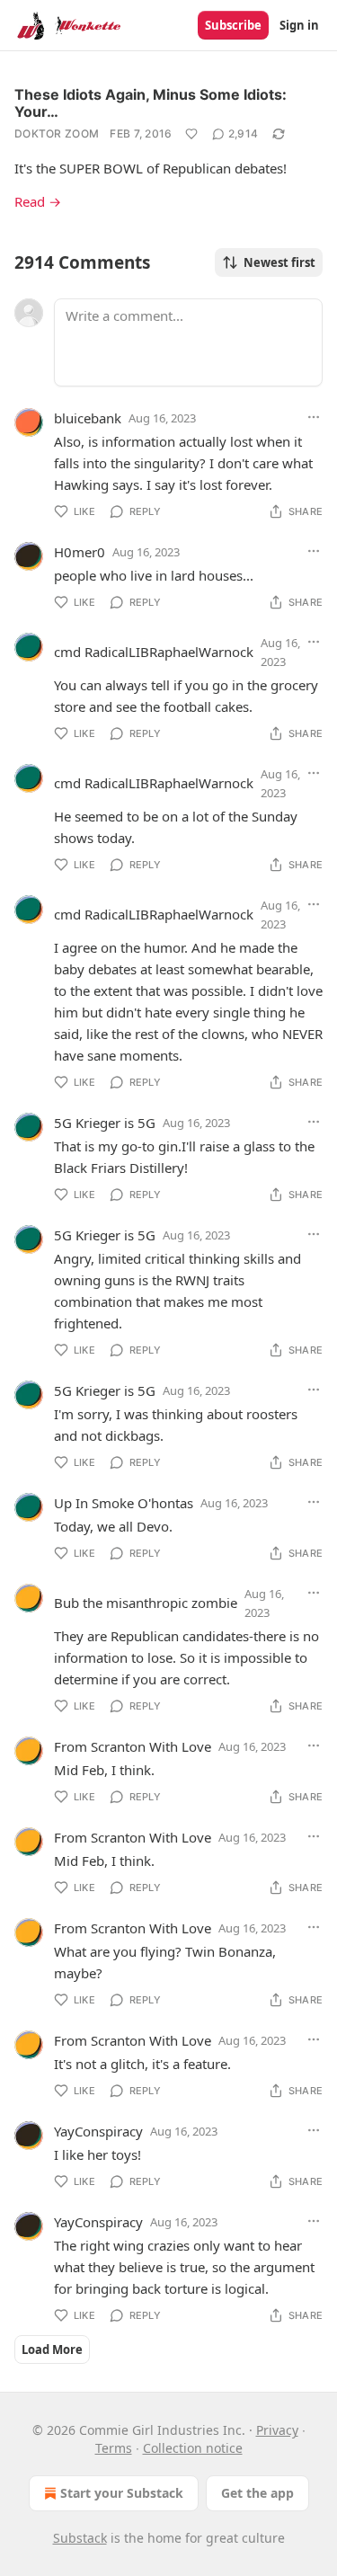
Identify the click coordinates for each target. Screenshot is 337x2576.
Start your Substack (122, 2493)
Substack (80, 2538)
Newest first (279, 262)
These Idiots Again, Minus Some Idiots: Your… (151, 103)
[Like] (191, 134)
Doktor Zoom (57, 133)
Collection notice (193, 2448)
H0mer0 (80, 552)
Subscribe (233, 25)
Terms (114, 2448)
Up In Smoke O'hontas (124, 1503)
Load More (52, 2349)
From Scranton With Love (133, 1746)
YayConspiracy (98, 2131)
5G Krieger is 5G (105, 1123)
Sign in (299, 25)
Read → (38, 201)
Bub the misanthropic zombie (146, 1603)
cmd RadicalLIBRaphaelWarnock (154, 652)
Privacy (277, 2430)
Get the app (257, 2493)
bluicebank (88, 418)
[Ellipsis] (314, 417)
